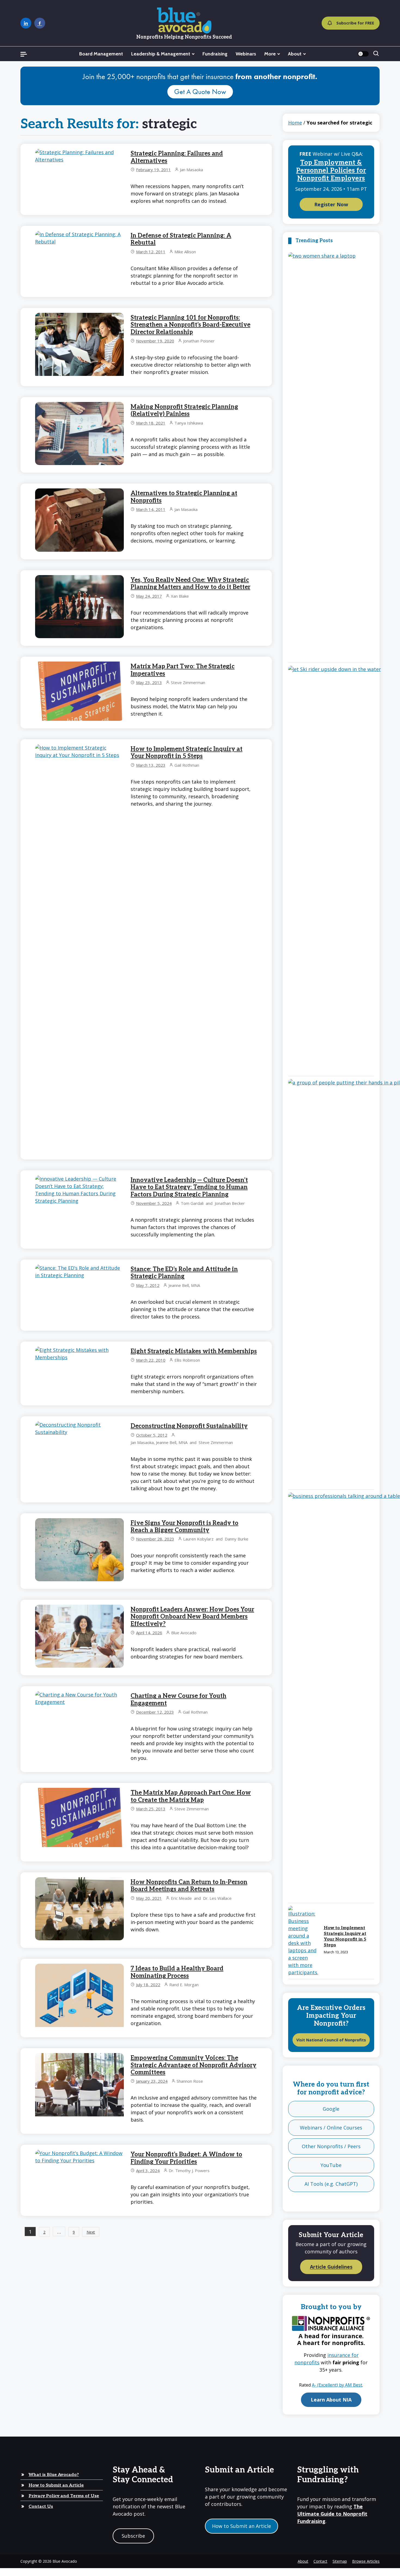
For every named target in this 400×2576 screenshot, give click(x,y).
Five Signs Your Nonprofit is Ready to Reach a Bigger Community (184, 1527)
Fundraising (215, 54)
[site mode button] (363, 54)
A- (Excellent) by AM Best (337, 2385)
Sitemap (340, 2561)
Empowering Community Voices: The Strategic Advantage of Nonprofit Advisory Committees (193, 2065)
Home (295, 123)
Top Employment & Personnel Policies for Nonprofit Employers (331, 171)
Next (91, 2232)
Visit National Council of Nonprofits (331, 2040)
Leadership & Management (161, 54)
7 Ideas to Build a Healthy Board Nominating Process (177, 1972)
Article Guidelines (331, 2267)
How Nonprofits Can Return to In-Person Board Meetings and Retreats (189, 1886)
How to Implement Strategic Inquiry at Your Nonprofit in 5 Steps (187, 753)
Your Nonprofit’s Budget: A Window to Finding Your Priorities (186, 2158)
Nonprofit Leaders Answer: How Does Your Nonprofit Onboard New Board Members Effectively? (192, 1617)
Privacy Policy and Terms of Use (64, 2496)
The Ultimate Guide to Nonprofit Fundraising (332, 2514)
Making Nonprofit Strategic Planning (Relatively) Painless (184, 410)
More (270, 54)
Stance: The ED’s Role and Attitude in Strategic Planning (184, 1273)
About (295, 54)
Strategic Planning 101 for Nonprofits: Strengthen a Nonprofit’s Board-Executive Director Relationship (190, 325)
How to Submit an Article (56, 2485)
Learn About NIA (331, 2400)
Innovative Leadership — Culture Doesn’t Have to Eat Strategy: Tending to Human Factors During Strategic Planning (189, 1187)
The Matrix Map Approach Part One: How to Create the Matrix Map (191, 1796)
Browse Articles (366, 2561)
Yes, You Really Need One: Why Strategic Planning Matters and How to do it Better (190, 584)
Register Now (331, 204)
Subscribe (133, 2536)
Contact (320, 2561)
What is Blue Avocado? (54, 2475)
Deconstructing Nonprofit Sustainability (189, 1426)
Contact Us (41, 2507)
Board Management (101, 54)
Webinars (246, 54)
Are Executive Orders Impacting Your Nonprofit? (331, 2016)
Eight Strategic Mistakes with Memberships (194, 1351)
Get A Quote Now (200, 92)
